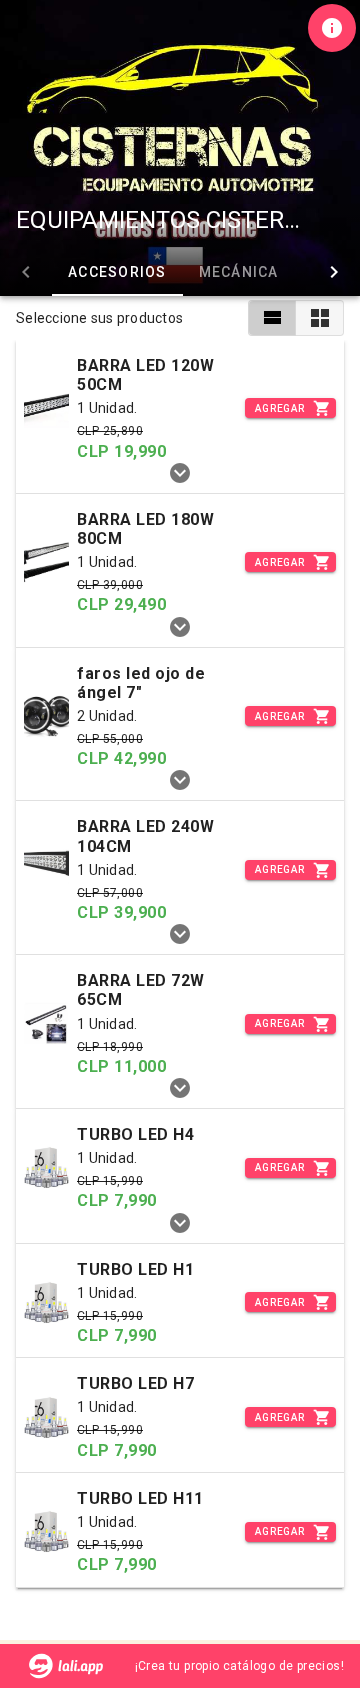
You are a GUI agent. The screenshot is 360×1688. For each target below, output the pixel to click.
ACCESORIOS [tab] (117, 272)
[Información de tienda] (332, 28)
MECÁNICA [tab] (239, 272)
